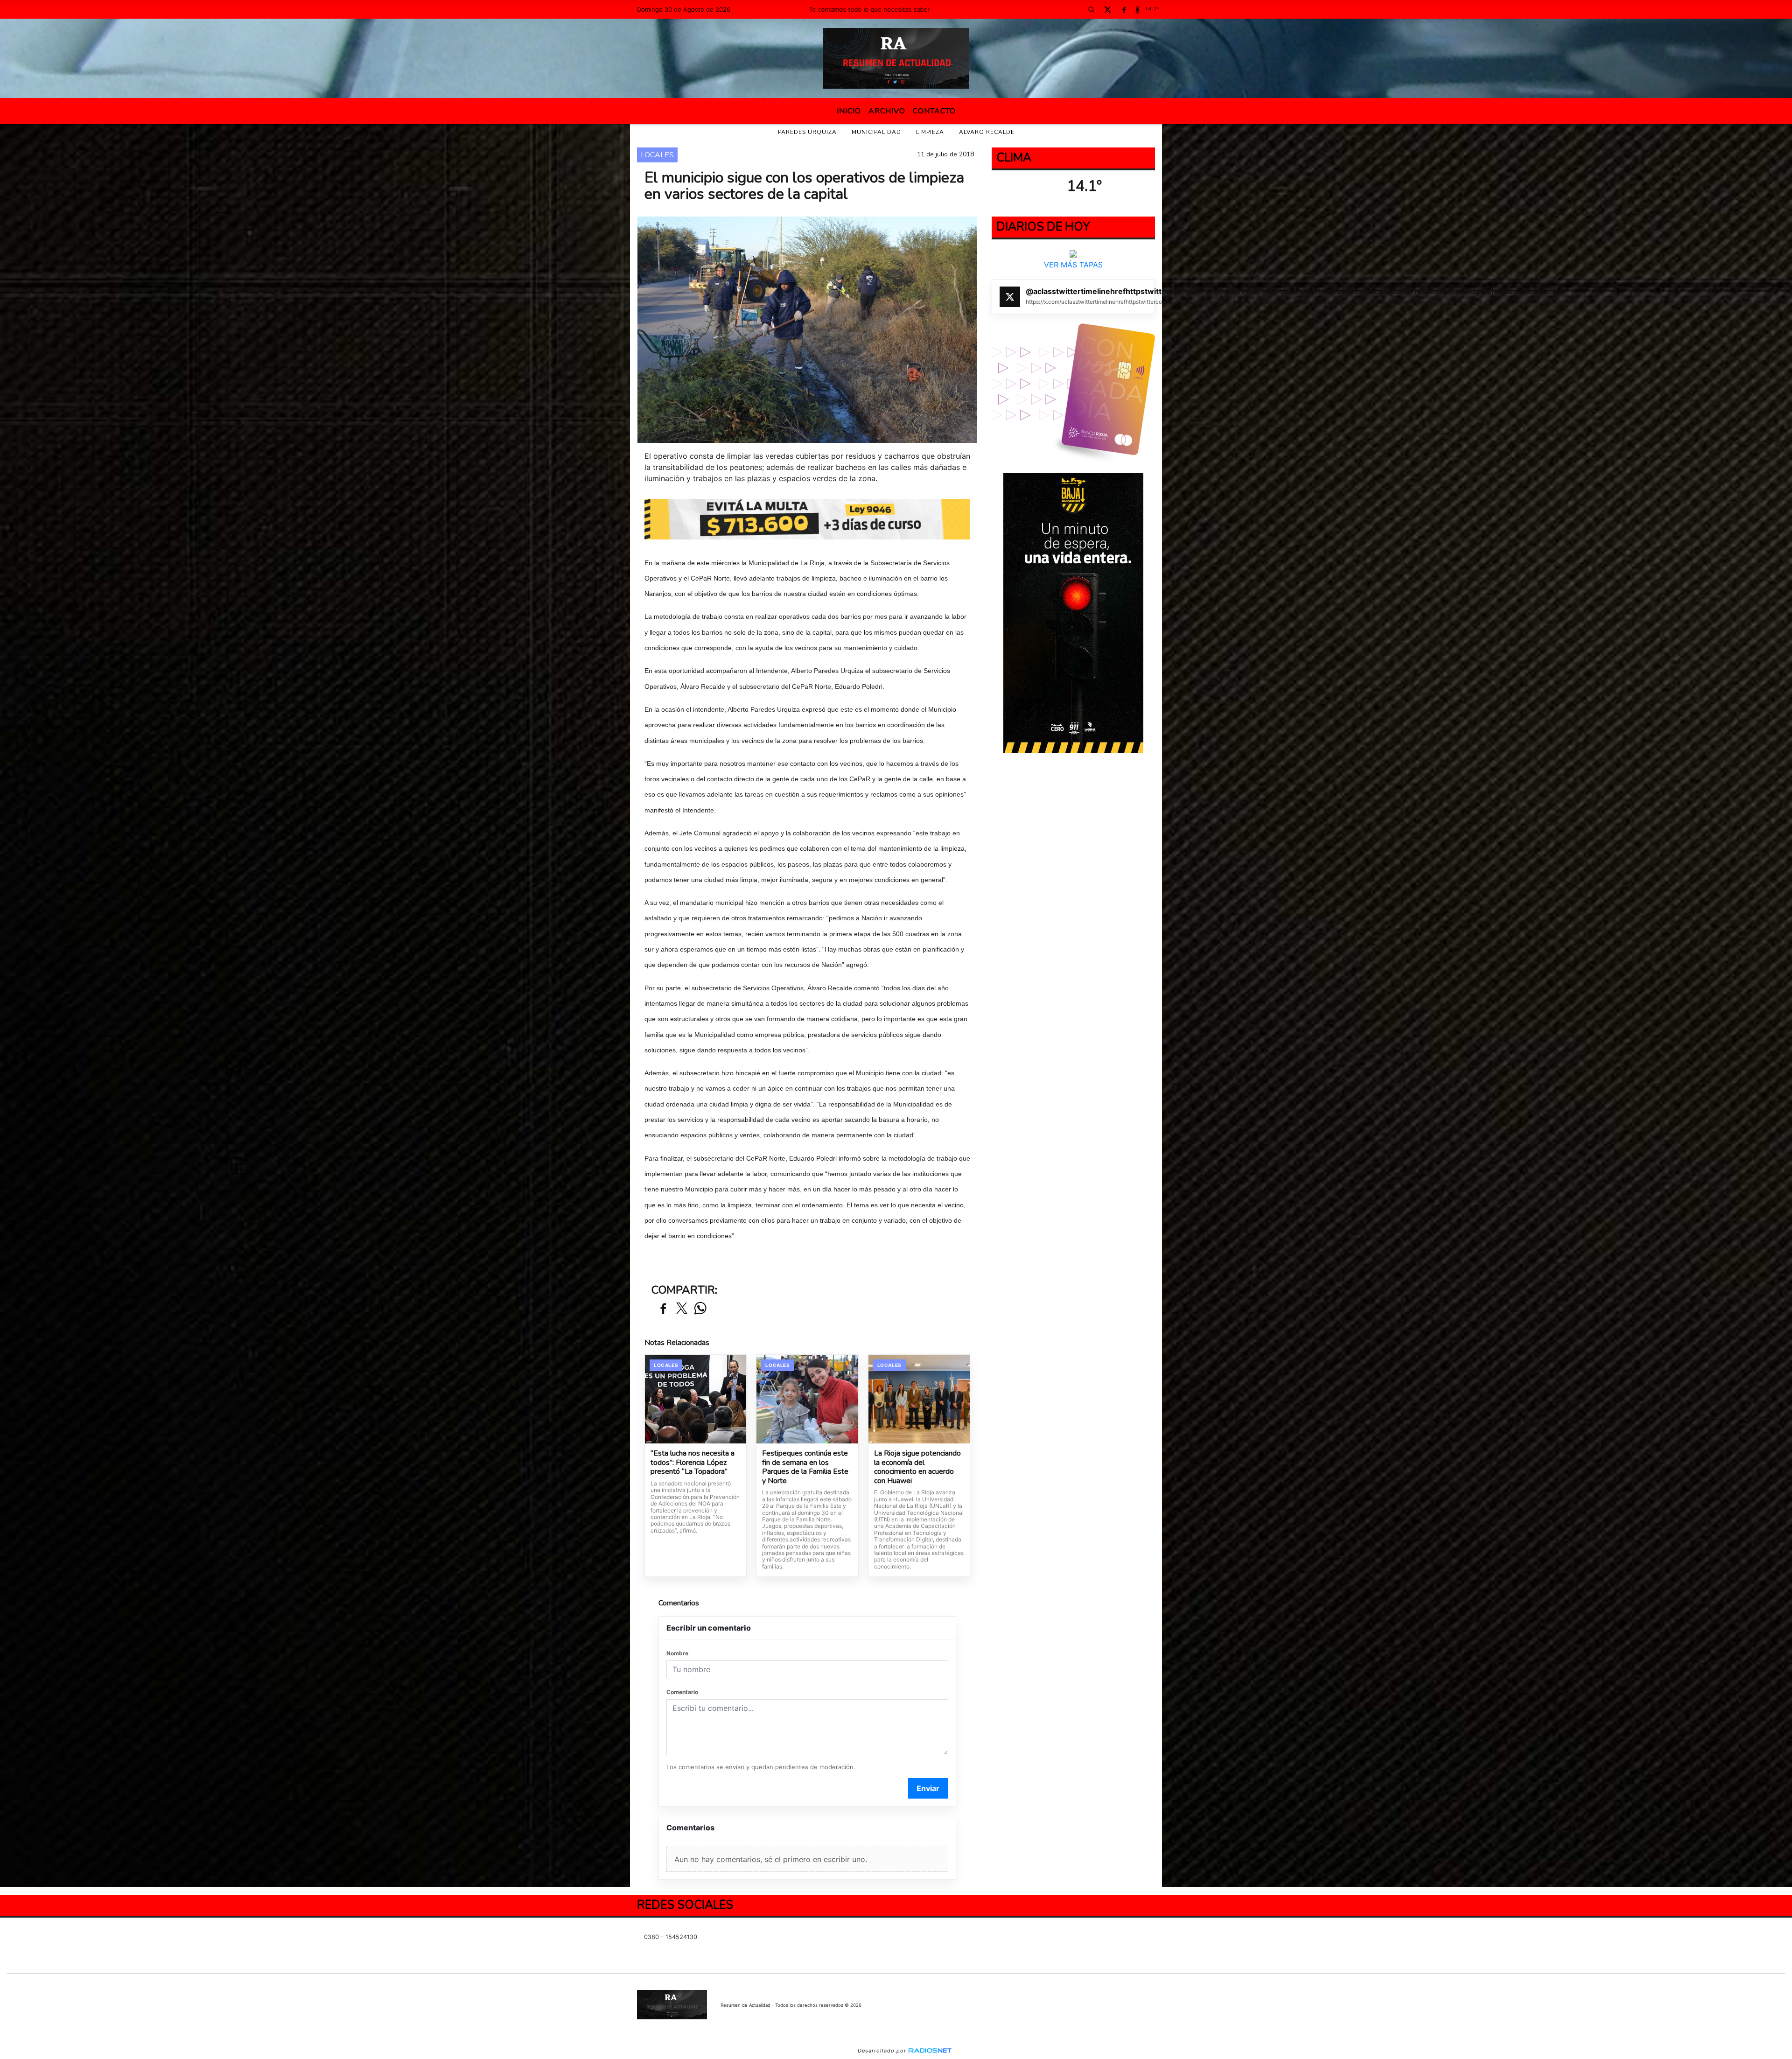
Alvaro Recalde (987, 132)
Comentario (682, 1692)
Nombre (677, 1653)
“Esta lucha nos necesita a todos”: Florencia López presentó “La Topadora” (693, 1463)
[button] (1091, 9)
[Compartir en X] (682, 1309)
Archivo (887, 111)
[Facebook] (1124, 9)
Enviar (928, 1788)
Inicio (849, 111)
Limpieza (930, 132)
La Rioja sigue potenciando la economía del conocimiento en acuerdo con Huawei (917, 1467)
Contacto (934, 111)
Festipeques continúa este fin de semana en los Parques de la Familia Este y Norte (805, 1467)
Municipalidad (876, 132)
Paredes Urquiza (807, 132)
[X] (1107, 9)
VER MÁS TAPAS (1073, 265)
